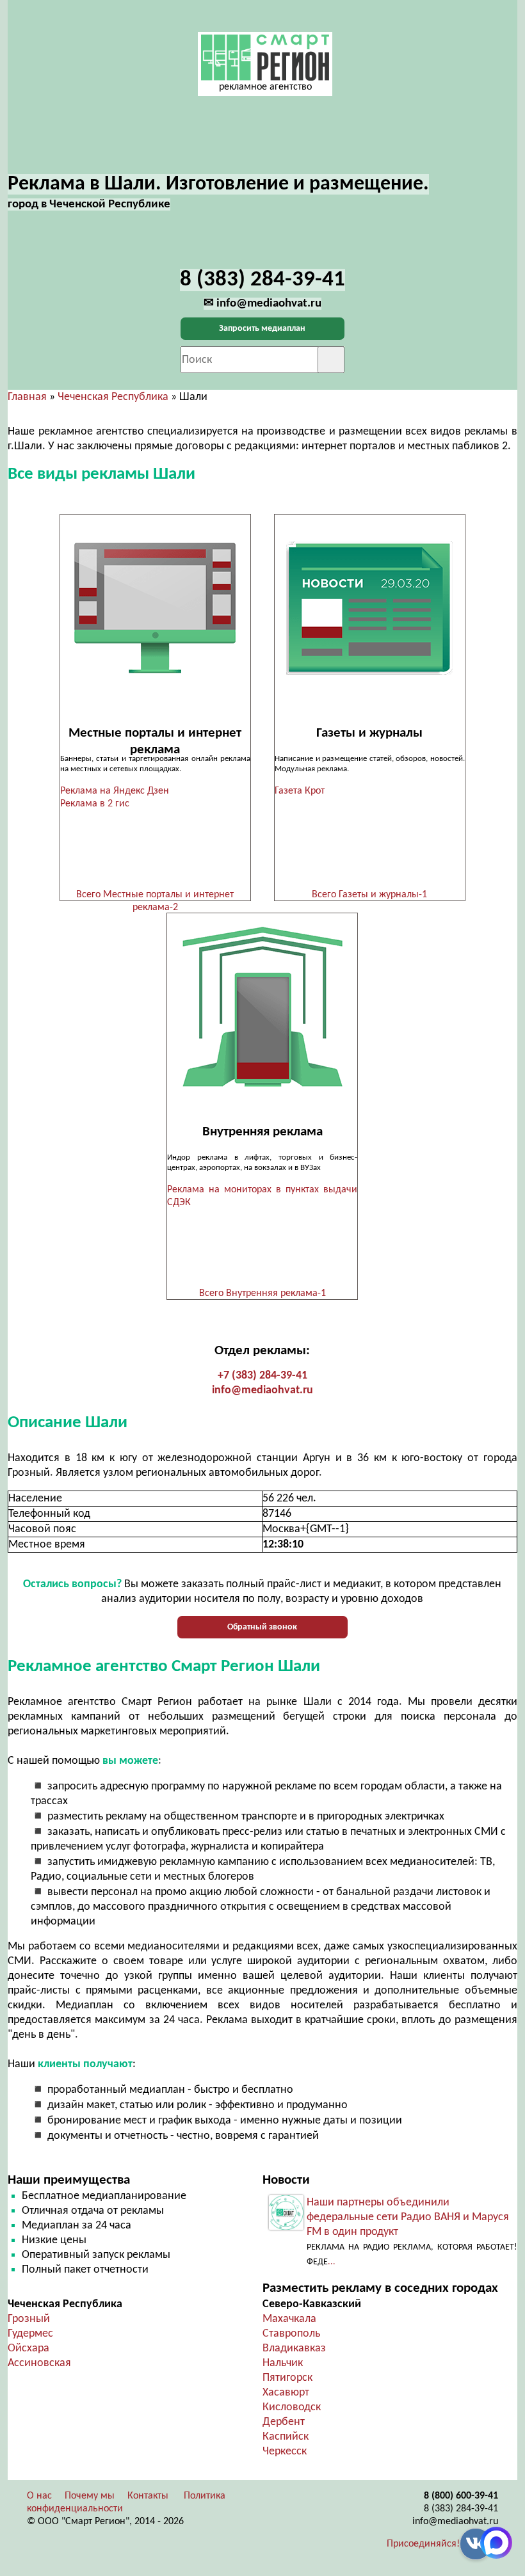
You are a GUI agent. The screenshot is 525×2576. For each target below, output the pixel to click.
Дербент (284, 2422)
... (332, 2262)
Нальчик (283, 2363)
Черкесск (285, 2452)
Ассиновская (39, 2363)
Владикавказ (294, 2348)
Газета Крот (300, 791)
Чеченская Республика (113, 397)
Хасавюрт (286, 2393)
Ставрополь (291, 2334)
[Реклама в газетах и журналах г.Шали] (370, 608)
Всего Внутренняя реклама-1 (262, 1293)
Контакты (148, 2496)
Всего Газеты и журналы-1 (369, 895)
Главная (27, 397)
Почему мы (90, 2496)
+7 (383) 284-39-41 (262, 1376)
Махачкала (289, 2319)
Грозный (29, 2319)
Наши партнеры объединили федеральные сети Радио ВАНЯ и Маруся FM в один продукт (408, 2217)
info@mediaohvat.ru (262, 1390)
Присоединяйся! (423, 2544)
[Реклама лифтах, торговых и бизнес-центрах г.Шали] (262, 1007)
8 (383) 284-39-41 (461, 2509)
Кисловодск (292, 2407)
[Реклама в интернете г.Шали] (155, 608)
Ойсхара (28, 2348)
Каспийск (286, 2437)
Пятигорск (287, 2378)
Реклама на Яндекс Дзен (115, 791)
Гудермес (30, 2334)
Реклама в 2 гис (95, 804)
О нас (39, 2496)
